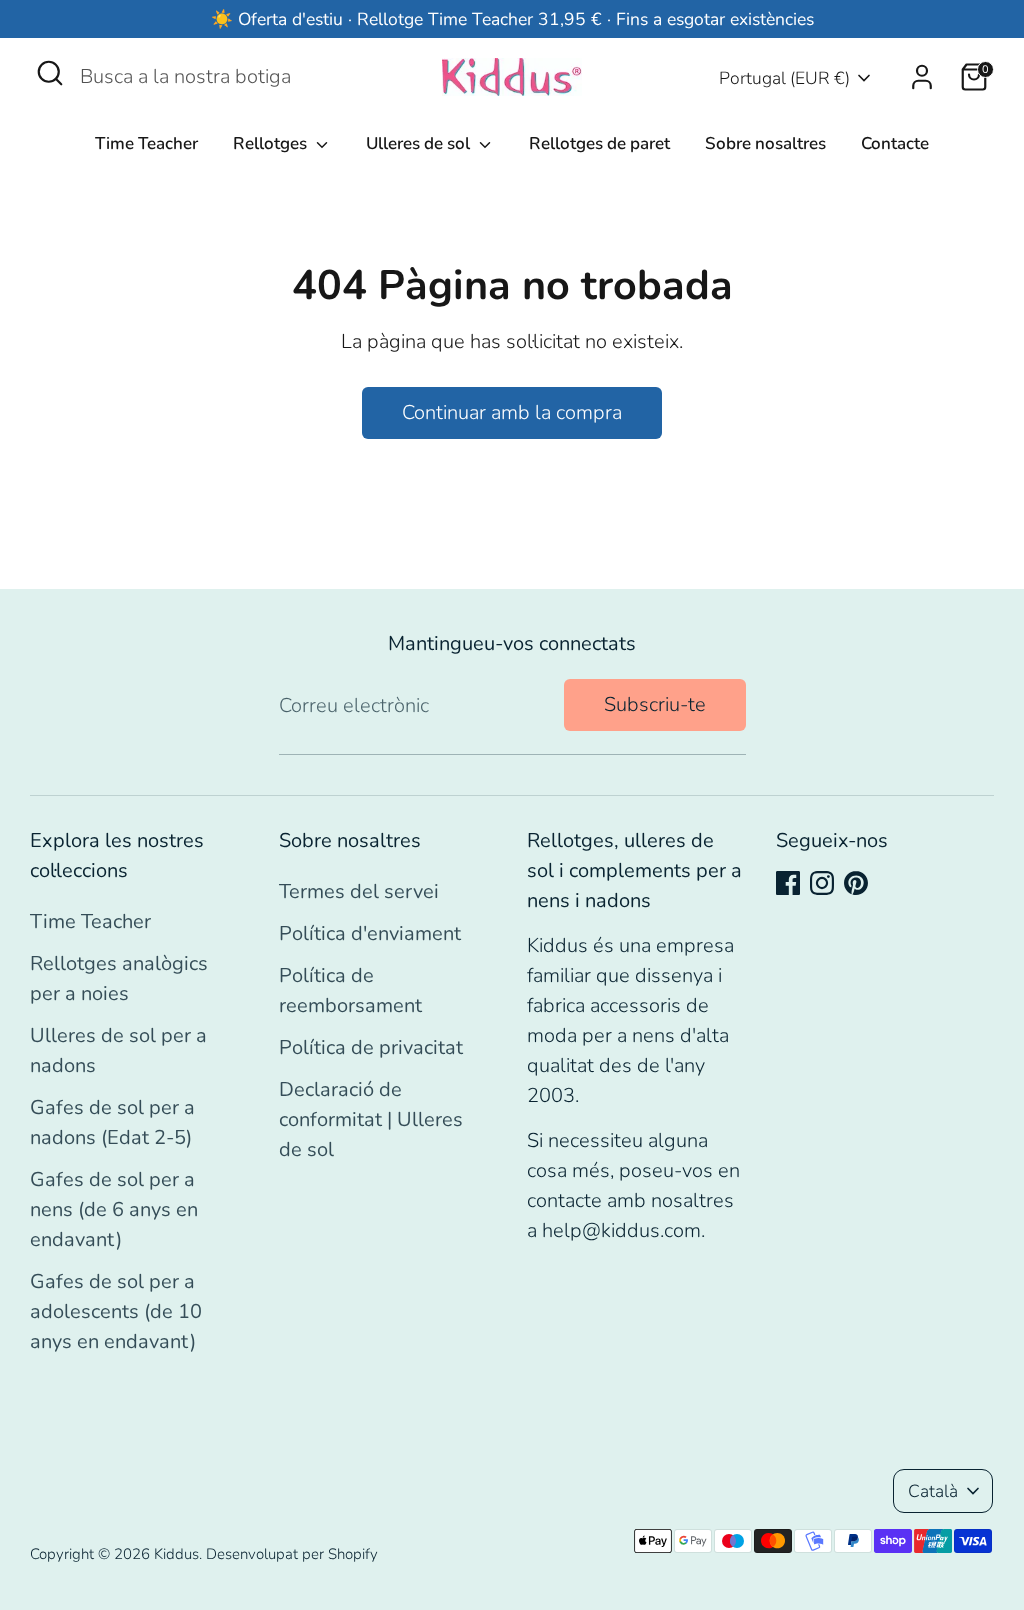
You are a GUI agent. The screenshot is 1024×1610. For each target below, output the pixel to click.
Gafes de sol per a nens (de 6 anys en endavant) (114, 1209)
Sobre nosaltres (765, 143)
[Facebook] (788, 883)
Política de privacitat (371, 1047)
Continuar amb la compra (512, 412)
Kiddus (176, 1554)
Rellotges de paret (599, 143)
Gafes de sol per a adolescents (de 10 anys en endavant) (116, 1311)
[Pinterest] (856, 883)
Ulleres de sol (420, 143)
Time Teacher (146, 143)
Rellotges (272, 143)
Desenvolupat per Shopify (292, 1554)
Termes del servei (359, 891)
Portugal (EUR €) (784, 78)
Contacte (895, 143)
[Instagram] (822, 883)
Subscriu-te (655, 704)
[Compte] (922, 77)
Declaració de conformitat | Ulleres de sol (371, 1119)
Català (933, 1491)
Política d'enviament (370, 933)
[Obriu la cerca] (50, 73)
